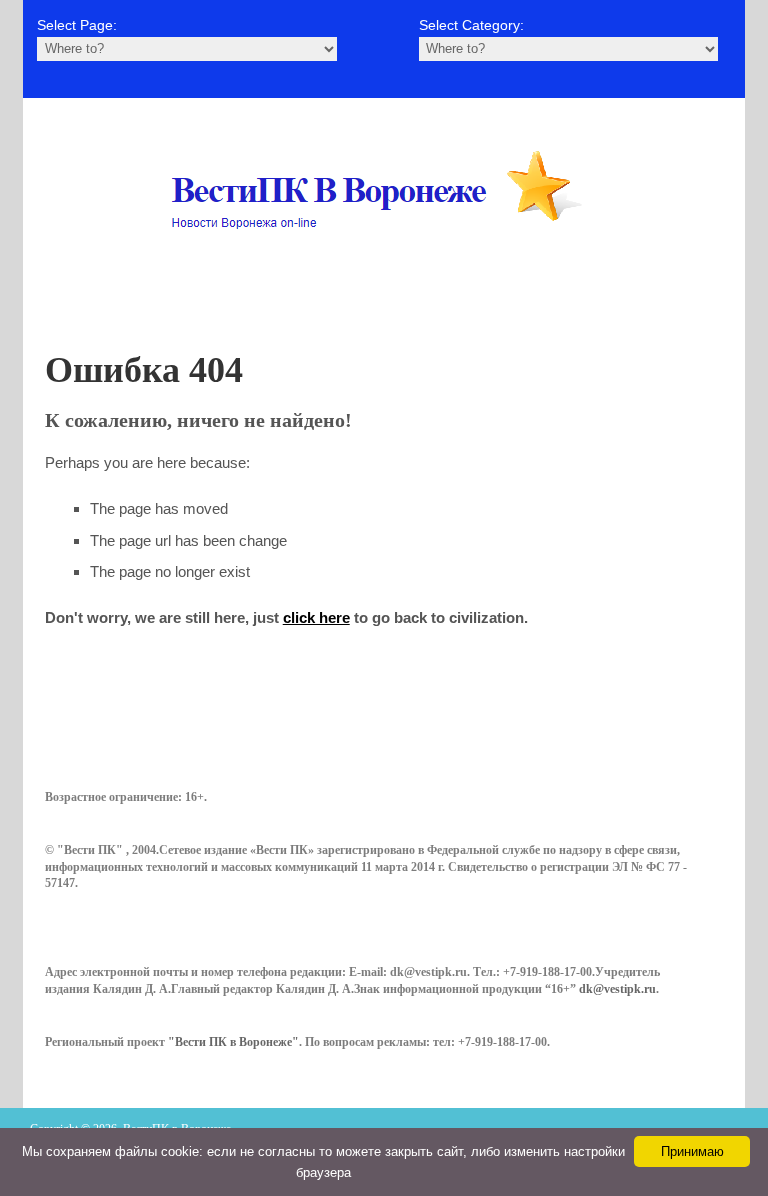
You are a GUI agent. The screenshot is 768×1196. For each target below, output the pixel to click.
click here (316, 617)
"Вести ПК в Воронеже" (233, 1042)
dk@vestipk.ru (617, 989)
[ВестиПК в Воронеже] (384, 267)
